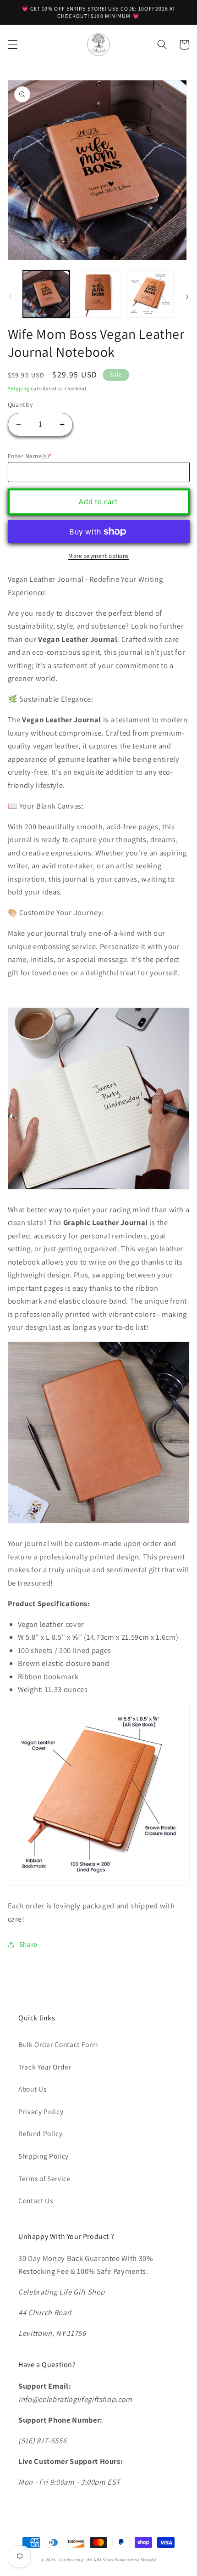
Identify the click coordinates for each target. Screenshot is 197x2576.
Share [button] (28, 1944)
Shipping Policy (44, 2156)
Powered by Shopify (135, 2560)
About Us (32, 2089)
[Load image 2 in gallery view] (98, 294)
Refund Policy (41, 2133)
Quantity (21, 404)
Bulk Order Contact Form (58, 2044)
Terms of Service (45, 2178)
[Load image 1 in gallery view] (47, 294)
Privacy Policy (41, 2111)
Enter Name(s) (30, 456)
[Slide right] (187, 297)
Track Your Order (45, 2067)
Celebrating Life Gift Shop (86, 2560)
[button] (12, 45)
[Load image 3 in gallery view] (150, 294)
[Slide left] (10, 297)
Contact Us (36, 2200)
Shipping (19, 388)
